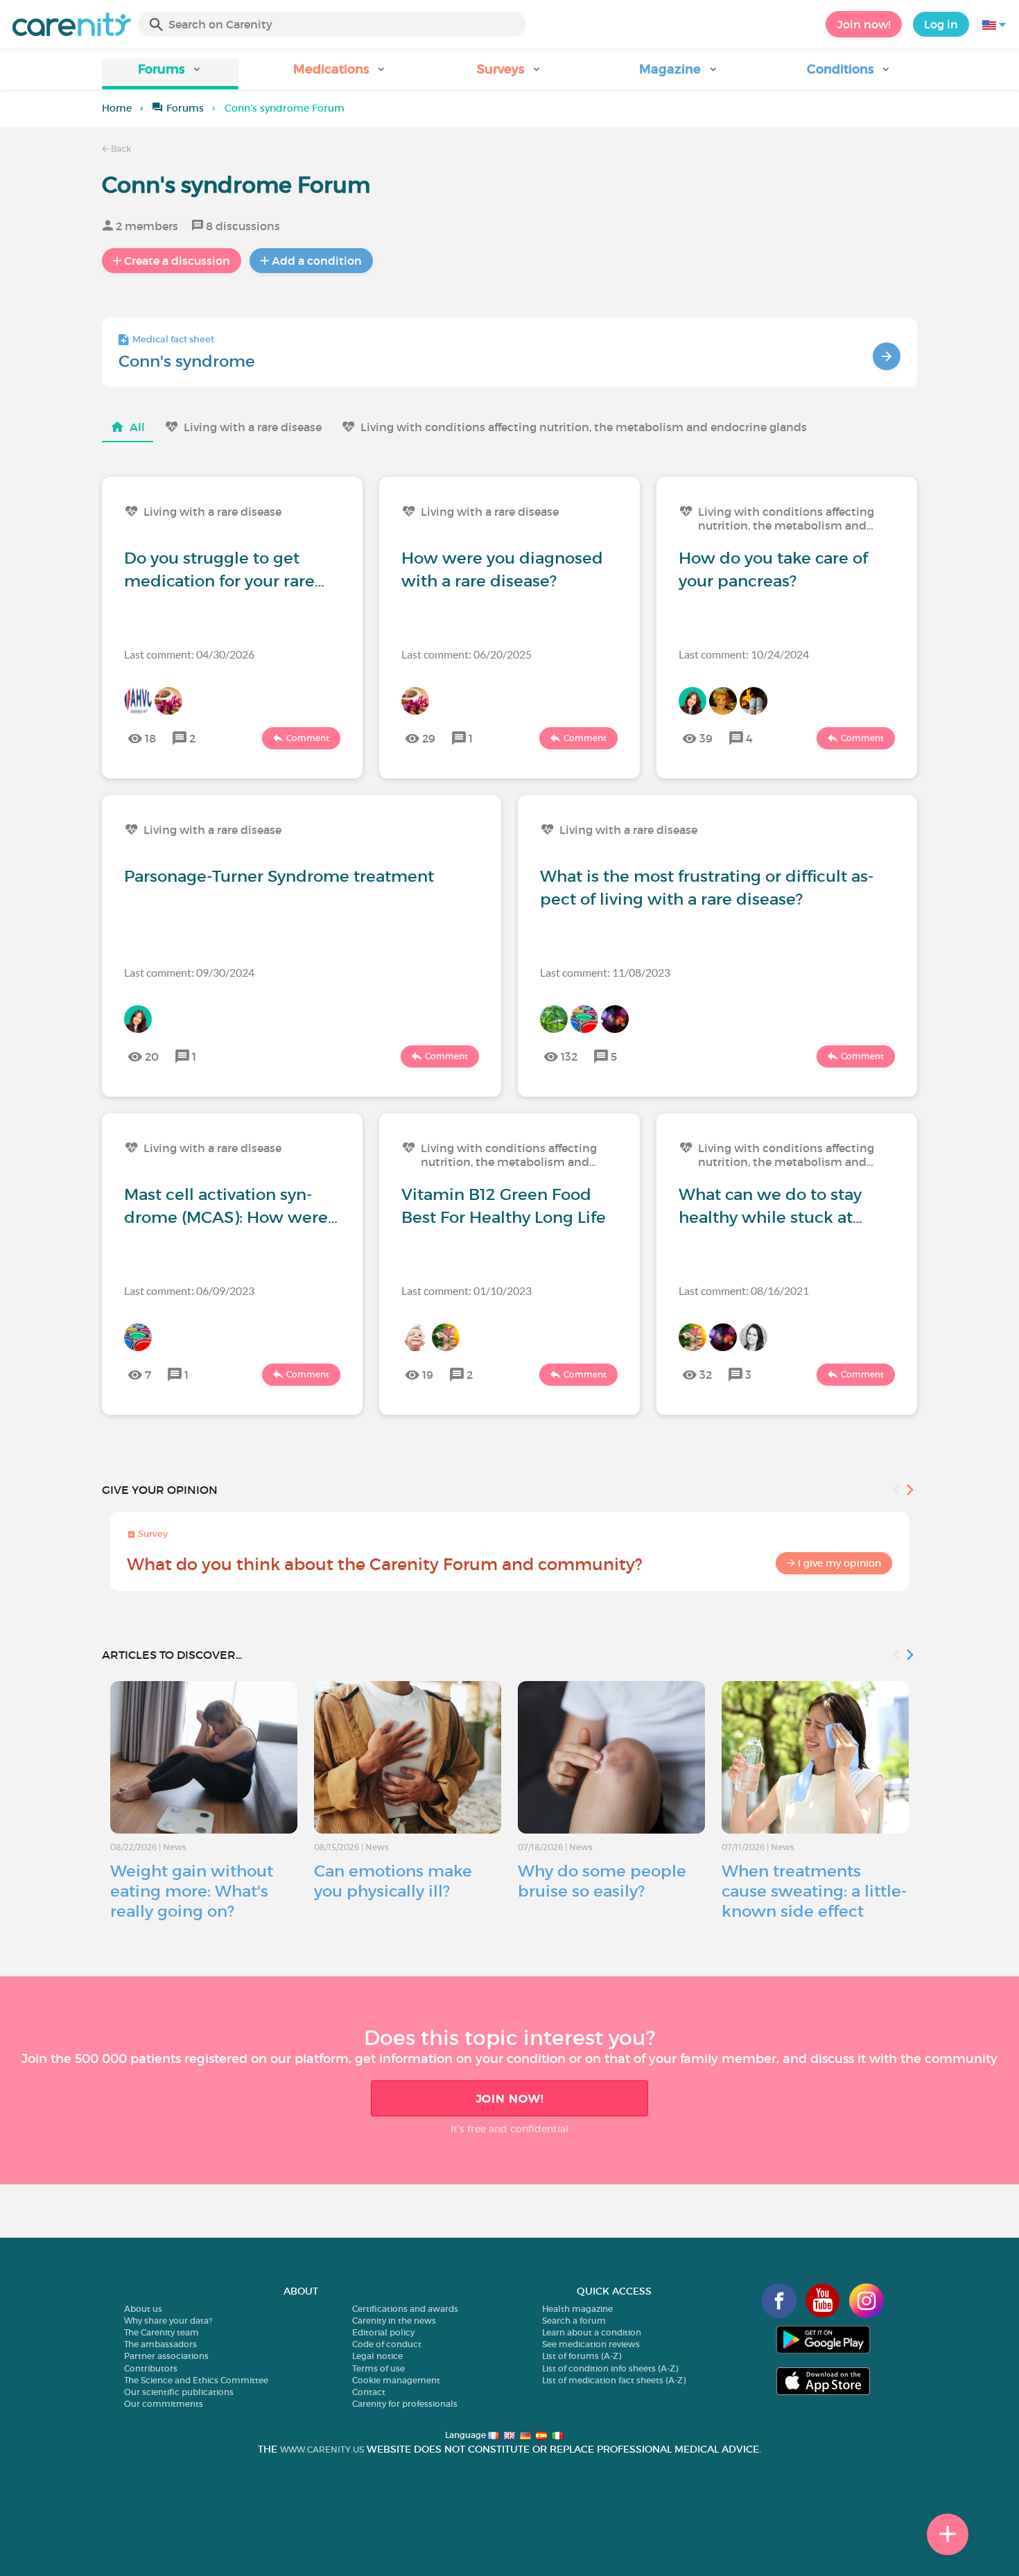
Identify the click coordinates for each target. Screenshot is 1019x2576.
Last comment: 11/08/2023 (605, 972)
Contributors (151, 2368)
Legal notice (377, 2356)
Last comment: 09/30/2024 (189, 972)
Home (117, 108)
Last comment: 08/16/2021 (744, 1290)
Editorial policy (383, 2332)
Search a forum (574, 2321)
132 (569, 1056)
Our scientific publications (179, 2392)
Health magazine (577, 2309)
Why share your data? (168, 2321)
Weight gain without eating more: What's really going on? (192, 1891)
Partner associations (166, 2356)
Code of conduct (387, 2344)
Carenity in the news (394, 2321)
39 (706, 738)
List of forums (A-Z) (582, 2356)
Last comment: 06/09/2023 (189, 1290)
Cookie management (396, 2380)
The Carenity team (162, 2332)
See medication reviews (591, 2344)
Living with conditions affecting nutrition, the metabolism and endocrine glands (584, 427)
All (137, 427)
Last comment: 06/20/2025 (467, 654)
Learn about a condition (592, 2332)
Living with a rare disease (253, 427)
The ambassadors (160, 2344)
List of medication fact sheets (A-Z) (614, 2380)
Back (120, 149)
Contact (369, 2392)
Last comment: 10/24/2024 (744, 654)
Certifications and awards (405, 2309)
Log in (941, 24)
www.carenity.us (322, 2449)
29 (429, 738)
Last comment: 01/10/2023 (467, 1290)
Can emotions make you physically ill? (393, 1881)
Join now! (864, 24)
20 (152, 1056)
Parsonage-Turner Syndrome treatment (279, 876)
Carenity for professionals (405, 2404)
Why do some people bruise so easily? (602, 1881)
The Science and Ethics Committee (196, 2380)
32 (706, 1375)
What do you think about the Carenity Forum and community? (385, 1564)
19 (428, 1375)
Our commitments (164, 2404)
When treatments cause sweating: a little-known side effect (814, 1891)
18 (150, 738)
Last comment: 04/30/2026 (189, 654)
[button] (170, 74)
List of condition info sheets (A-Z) (610, 2368)
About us (143, 2309)
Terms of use (378, 2368)
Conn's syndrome (187, 361)
